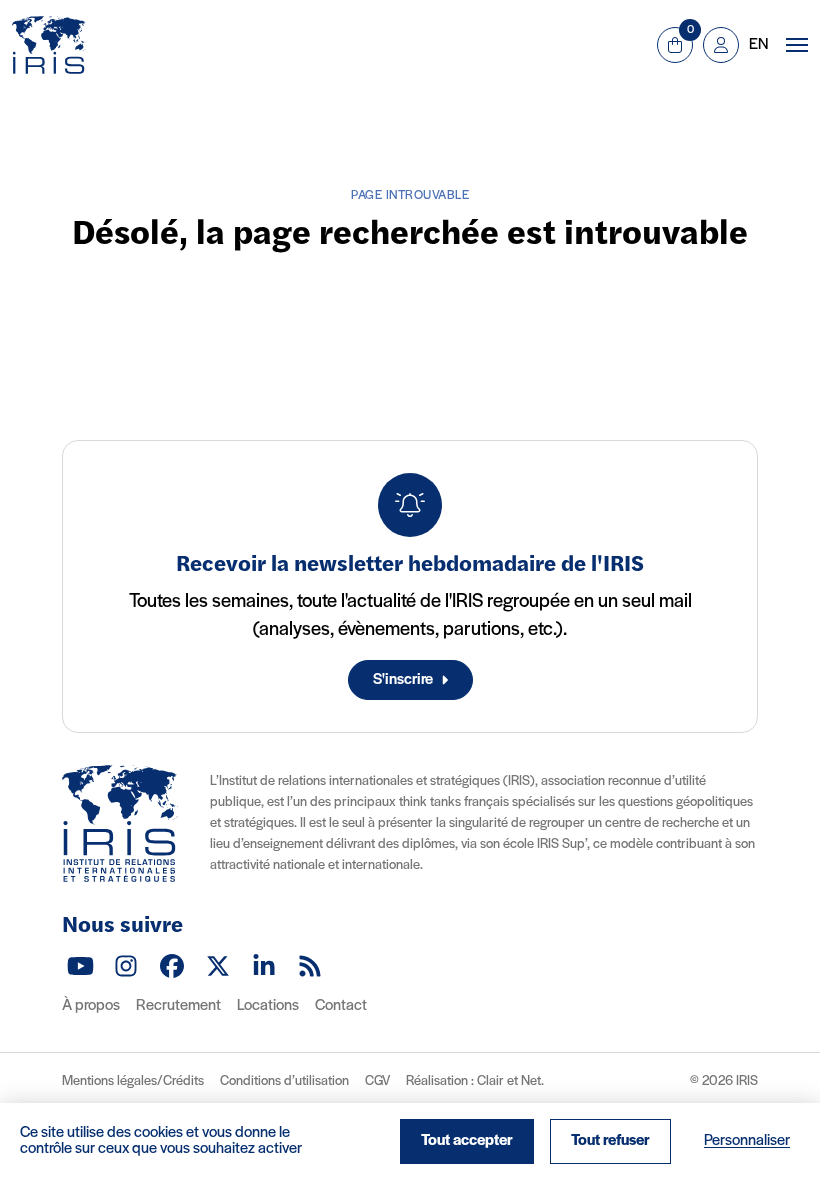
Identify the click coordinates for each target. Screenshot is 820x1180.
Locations (268, 1006)
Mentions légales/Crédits (133, 1081)
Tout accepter (467, 1141)
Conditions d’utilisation (284, 1081)
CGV (377, 1081)
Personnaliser (747, 1141)
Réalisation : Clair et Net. (475, 1081)
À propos (91, 1006)
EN (758, 45)
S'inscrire (403, 680)
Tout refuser (610, 1141)
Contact (341, 1006)
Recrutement (178, 1006)
